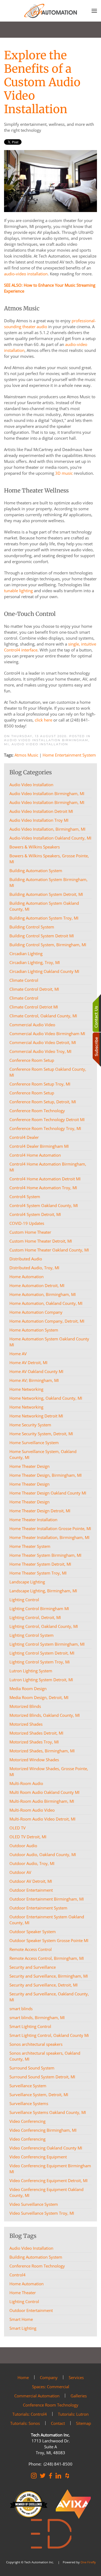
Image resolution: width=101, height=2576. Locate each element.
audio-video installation (26, 274)
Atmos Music (26, 755)
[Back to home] (51, 11)
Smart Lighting (23, 2328)
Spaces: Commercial (51, 2387)
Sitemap (83, 2423)
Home (23, 2377)
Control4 (18, 2275)
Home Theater (23, 2293)
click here (43, 720)
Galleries (79, 2396)
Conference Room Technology (37, 2266)
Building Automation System (36, 2257)
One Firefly (88, 2562)
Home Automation (27, 2284)
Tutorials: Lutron (73, 2414)
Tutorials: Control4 (30, 2414)
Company (49, 2377)
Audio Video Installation (40, 744)
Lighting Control (24, 2301)
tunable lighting (18, 591)
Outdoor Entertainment (31, 2310)
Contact (58, 2423)
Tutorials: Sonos (25, 2423)
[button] (94, 11)
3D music (64, 473)
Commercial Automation (37, 2396)
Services (76, 2377)
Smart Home (21, 2319)
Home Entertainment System (69, 755)
